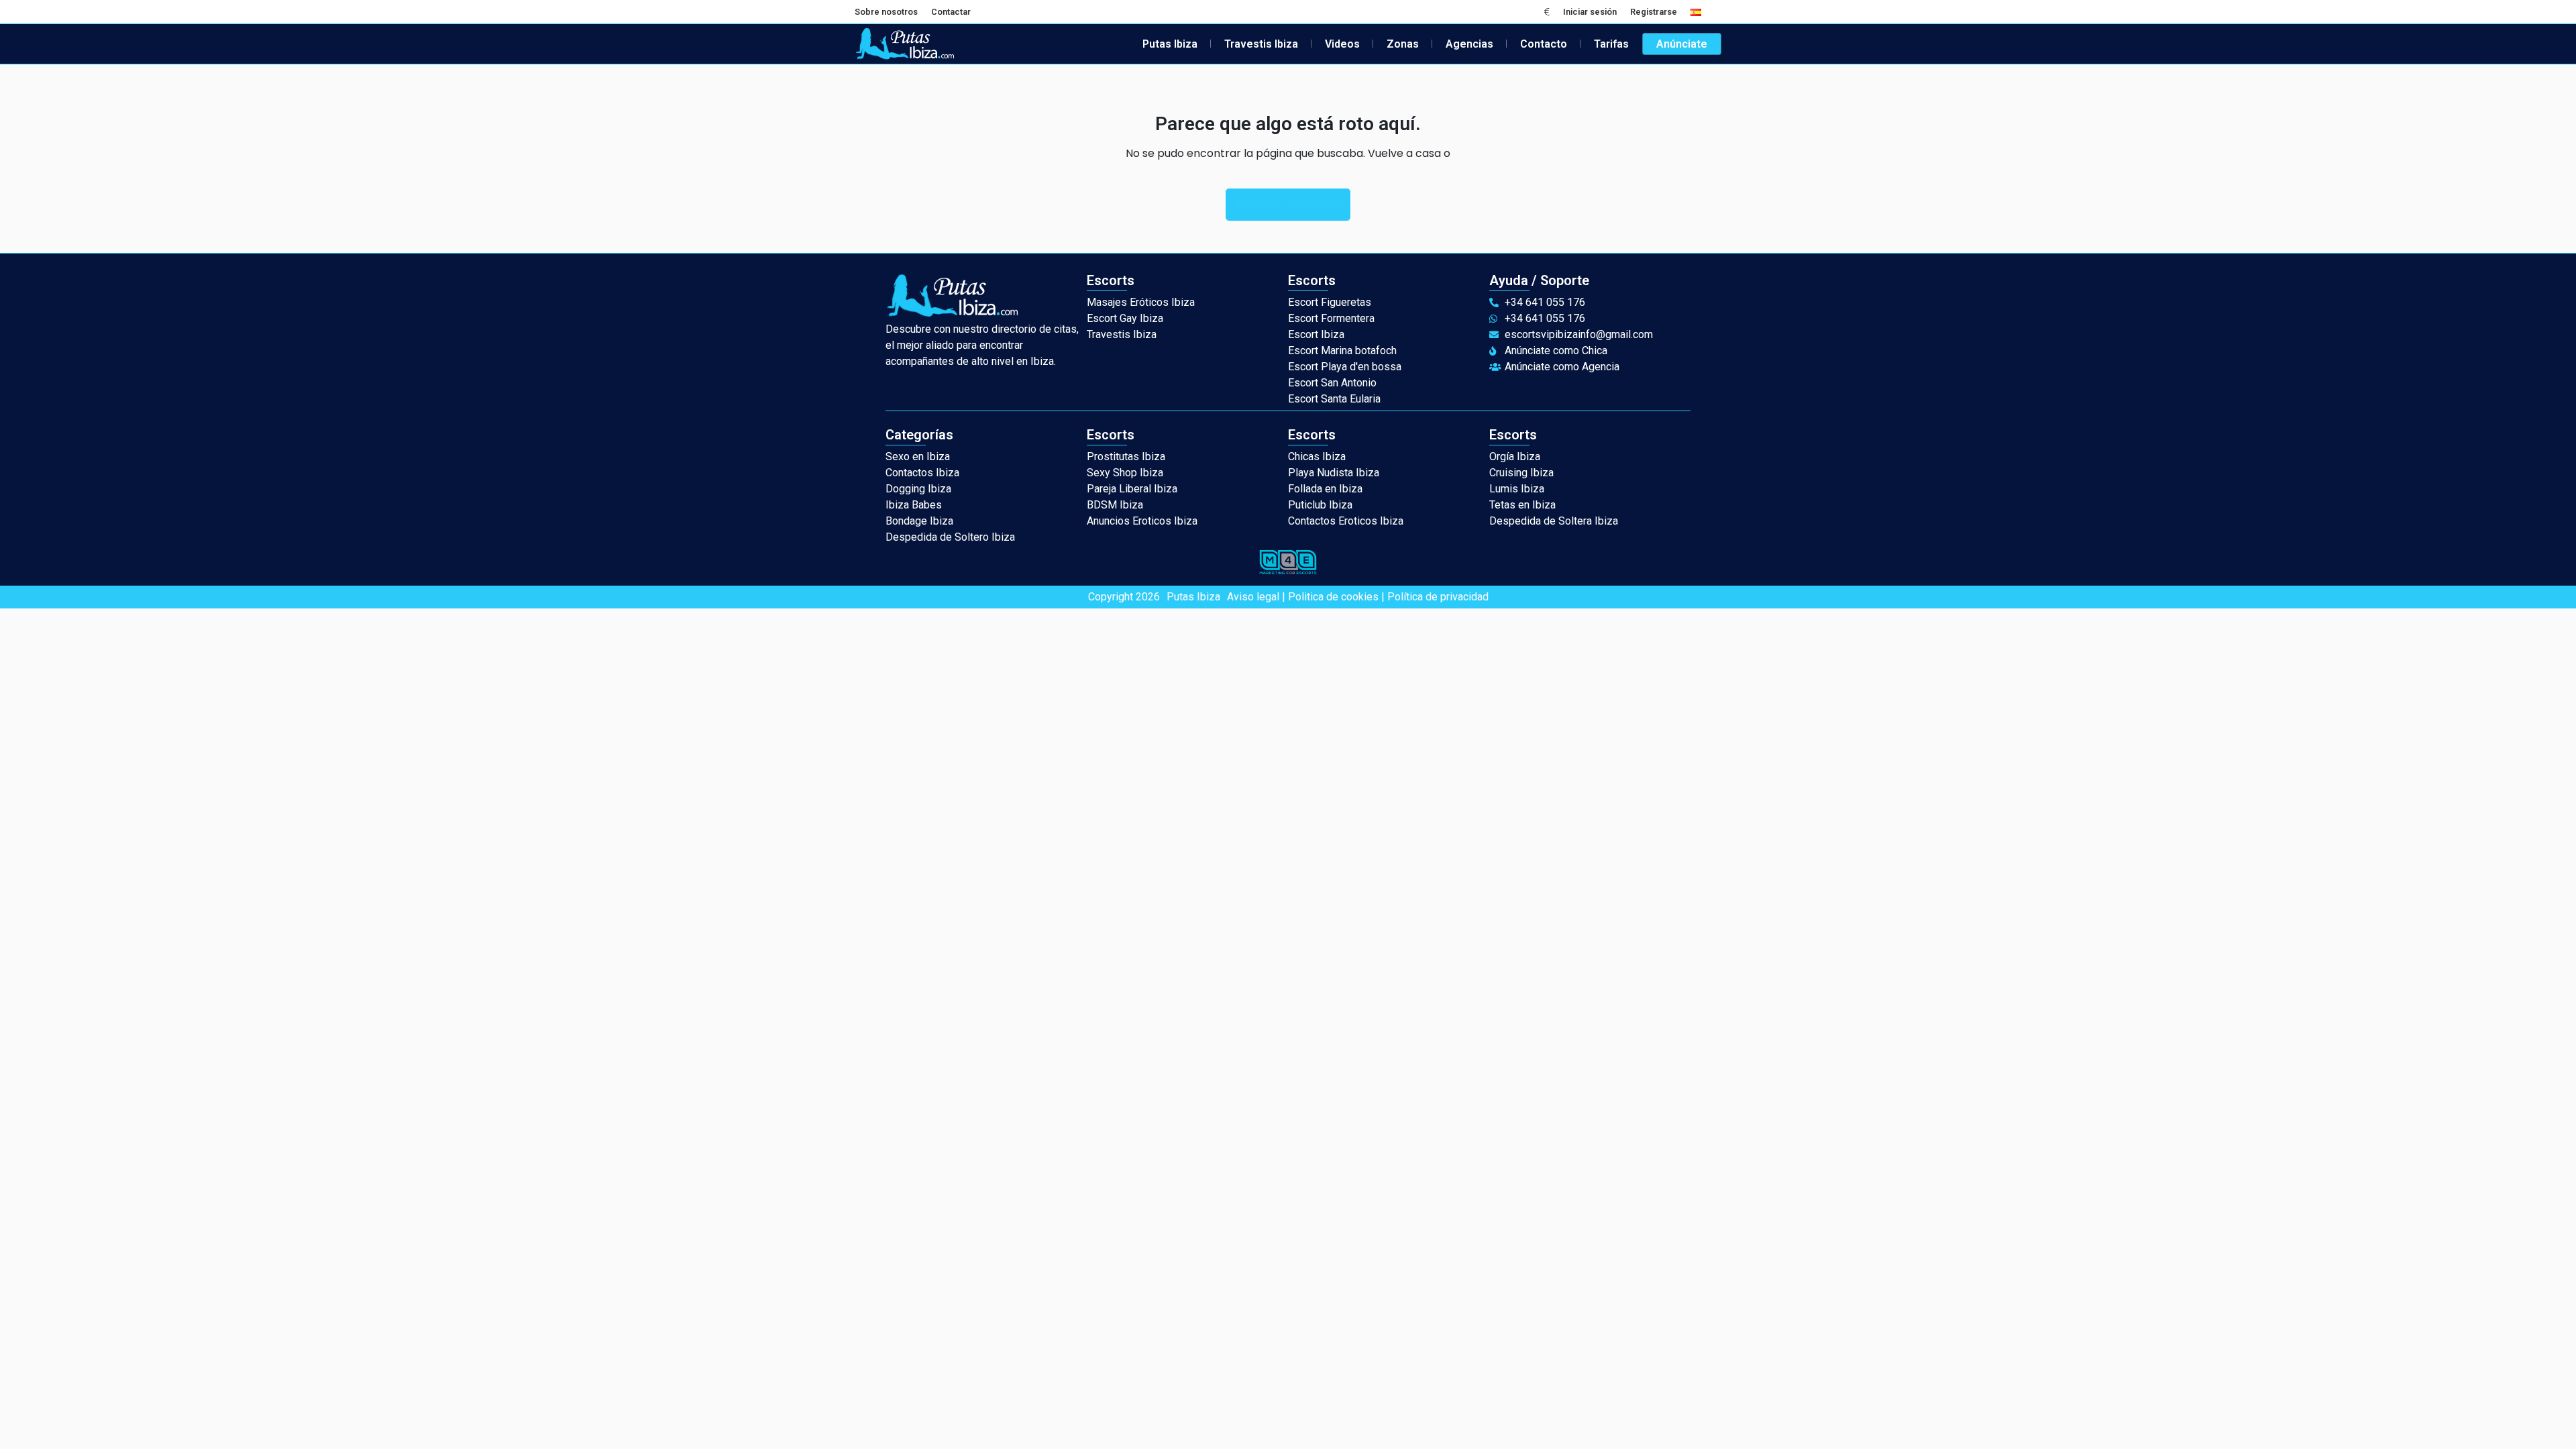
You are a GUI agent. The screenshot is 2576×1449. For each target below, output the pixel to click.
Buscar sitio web (1288, 205)
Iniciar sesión (1590, 12)
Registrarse (1654, 12)
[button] (1547, 12)
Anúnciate (1682, 44)
